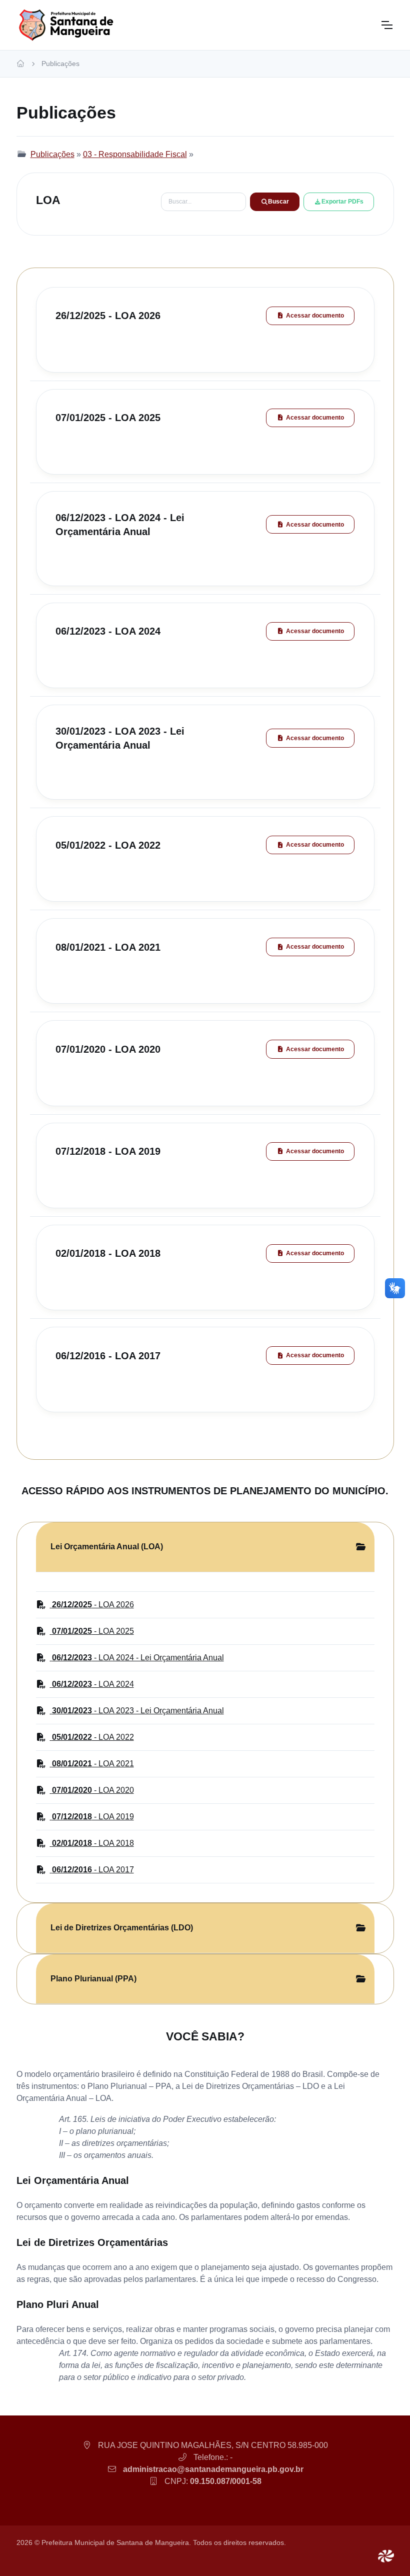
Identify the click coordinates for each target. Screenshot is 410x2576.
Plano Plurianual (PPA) (93, 1979)
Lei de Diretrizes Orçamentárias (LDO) (122, 1928)
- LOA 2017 (93, 1870)
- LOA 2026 (93, 1605)
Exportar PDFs (342, 202)
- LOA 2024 (93, 1684)
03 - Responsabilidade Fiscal (135, 154)
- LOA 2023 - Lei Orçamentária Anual (138, 1711)
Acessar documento (315, 316)
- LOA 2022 (93, 1737)
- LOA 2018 (93, 1843)
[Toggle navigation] (386, 25)
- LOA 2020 (93, 1790)
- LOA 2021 (93, 1764)
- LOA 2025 (93, 1631)
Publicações (60, 64)
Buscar (278, 202)
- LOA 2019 (93, 1817)
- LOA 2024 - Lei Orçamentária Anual (138, 1658)
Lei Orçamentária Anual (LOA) (107, 1547)
